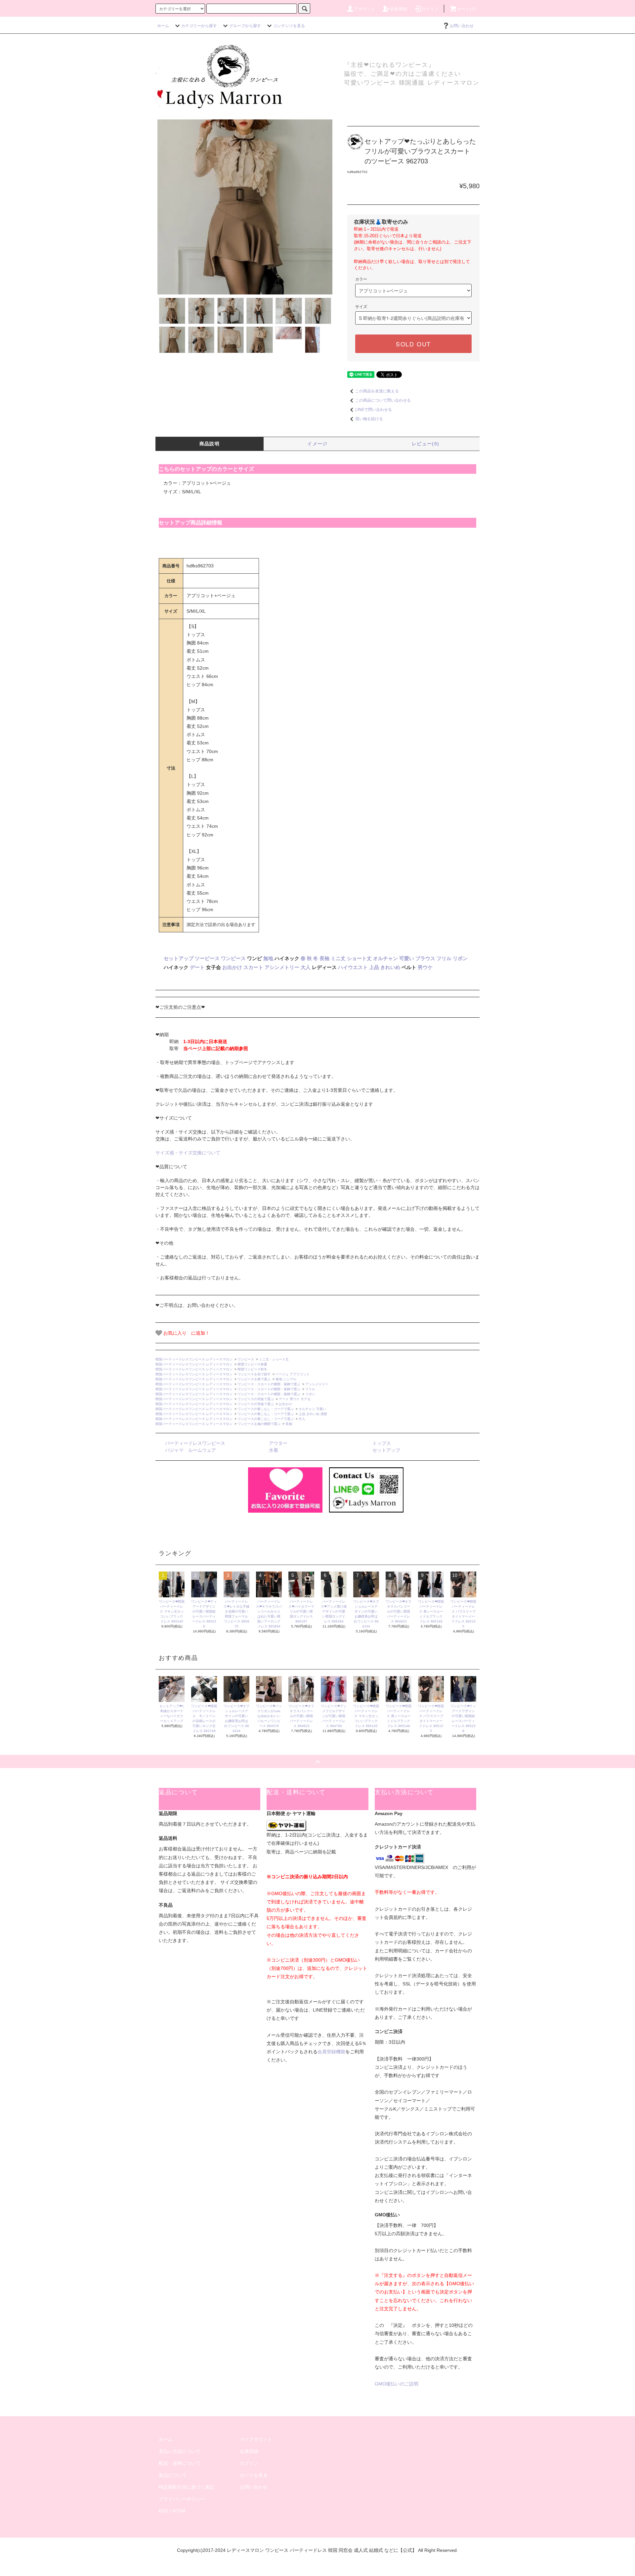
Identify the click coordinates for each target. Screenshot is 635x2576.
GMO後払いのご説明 (397, 2384)
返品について (173, 2475)
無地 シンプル (286, 1379)
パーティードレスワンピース (195, 1443)
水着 (274, 1450)
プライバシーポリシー (182, 2499)
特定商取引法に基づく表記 (187, 2487)
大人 (306, 967)
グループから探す (245, 26)
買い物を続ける (369, 419)
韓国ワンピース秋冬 (252, 1369)
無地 (268, 958)
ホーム (163, 26)
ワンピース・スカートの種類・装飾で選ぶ (269, 1384)
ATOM (179, 2511)
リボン (460, 958)
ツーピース (207, 958)
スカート (253, 967)
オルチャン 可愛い (312, 1409)
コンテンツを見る (289, 26)
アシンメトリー (282, 967)
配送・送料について (180, 2463)
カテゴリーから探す (199, 26)
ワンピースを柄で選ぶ (254, 1379)
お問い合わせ (462, 26)
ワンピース (233, 958)
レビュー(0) (426, 444)
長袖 (324, 958)
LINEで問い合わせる (374, 410)
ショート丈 (359, 958)
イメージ (317, 444)
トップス (382, 1443)
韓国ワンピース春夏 (252, 1364)
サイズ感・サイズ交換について (188, 1153)
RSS (163, 2511)
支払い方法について (180, 2451)
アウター (278, 1443)
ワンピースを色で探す (254, 1374)
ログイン (430, 9)
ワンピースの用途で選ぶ (256, 1399)
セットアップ (179, 958)
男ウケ (425, 967)
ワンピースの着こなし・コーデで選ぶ (266, 1409)
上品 (374, 967)
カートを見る (254, 2475)
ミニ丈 (338, 958)
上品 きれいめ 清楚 (313, 1414)
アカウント (365, 9)
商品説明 (210, 444)
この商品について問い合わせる (383, 400)
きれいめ (390, 967)
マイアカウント (256, 2439)
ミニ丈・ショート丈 (274, 1359)
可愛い (407, 958)
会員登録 (399, 9)
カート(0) (467, 9)
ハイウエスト (353, 967)
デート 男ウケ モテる (295, 1399)
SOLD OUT (413, 344)
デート (197, 967)
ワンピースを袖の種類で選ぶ (259, 1424)
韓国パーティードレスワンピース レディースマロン (194, 1359)
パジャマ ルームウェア (190, 1450)
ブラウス (425, 958)
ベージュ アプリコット (293, 1374)
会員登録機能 (331, 2052)
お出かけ (232, 967)
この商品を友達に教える (377, 391)
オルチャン (385, 958)
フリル (444, 958)
